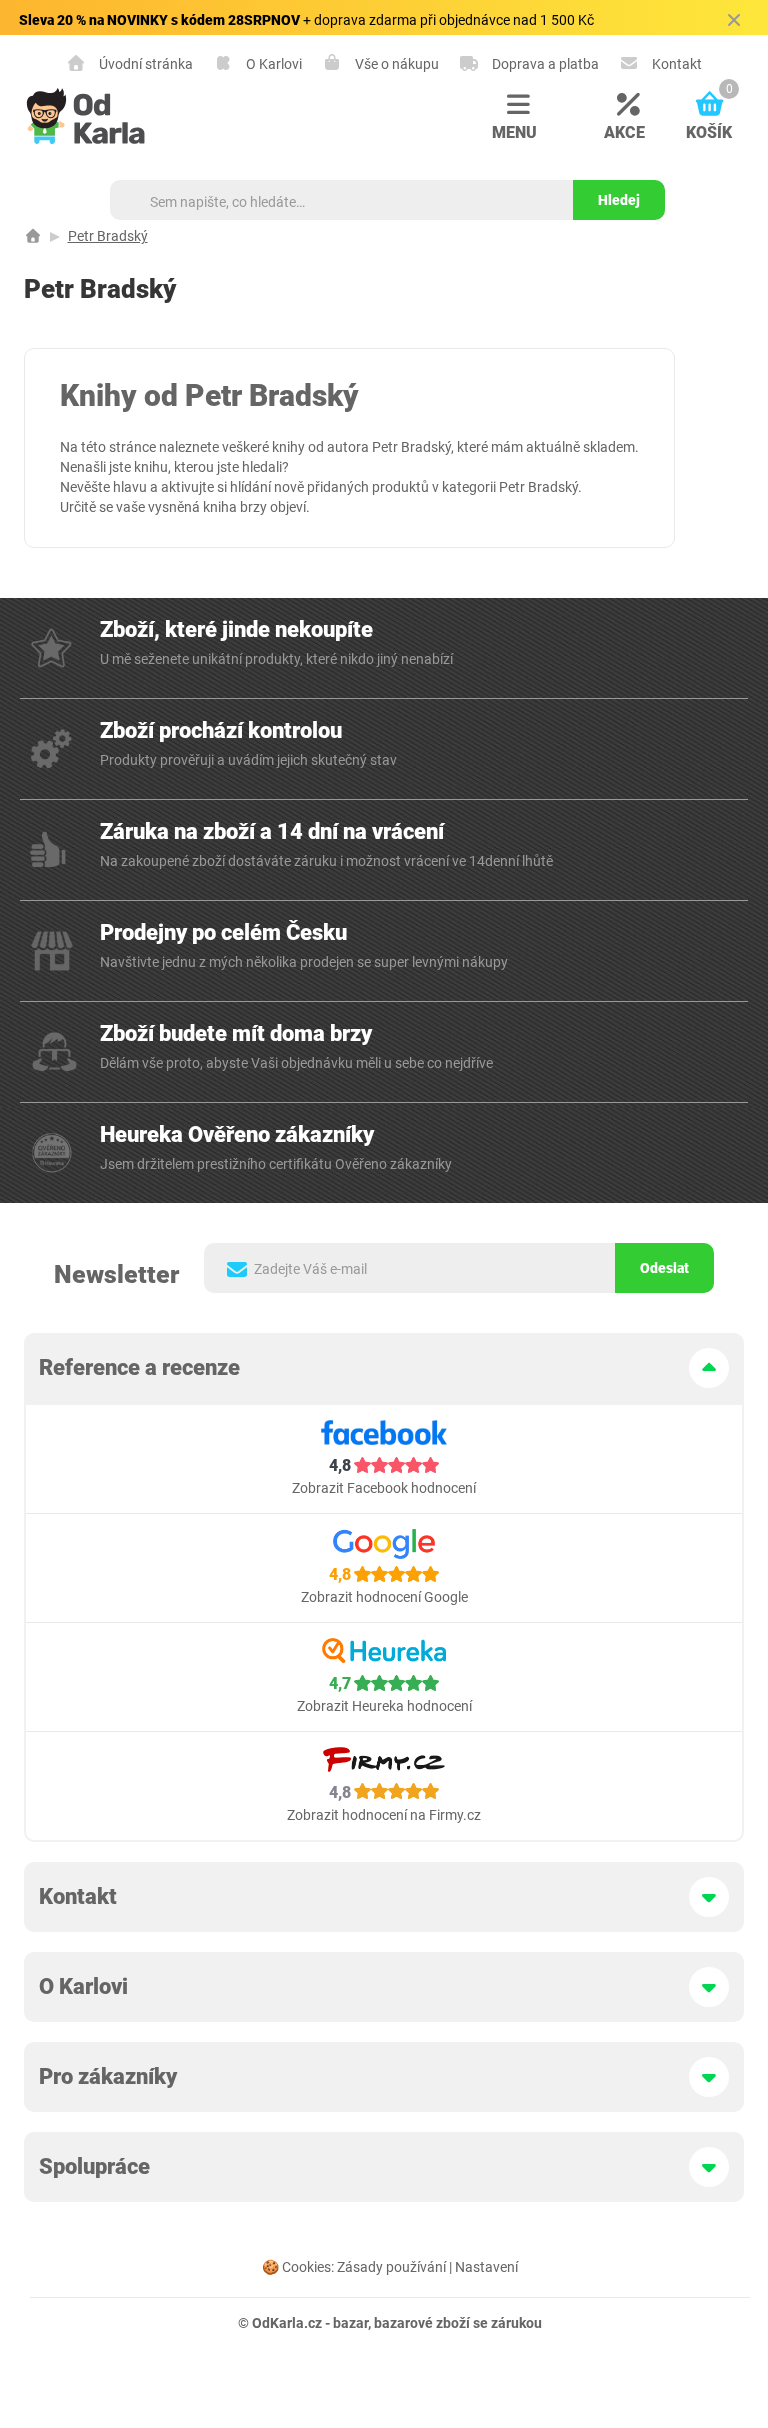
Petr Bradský (108, 236)
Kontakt (675, 63)
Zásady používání (391, 2267)
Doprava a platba (544, 63)
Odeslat (664, 1268)
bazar (350, 2323)
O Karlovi (272, 63)
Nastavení (486, 2267)
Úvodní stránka (144, 63)
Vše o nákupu (395, 63)
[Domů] (33, 236)
